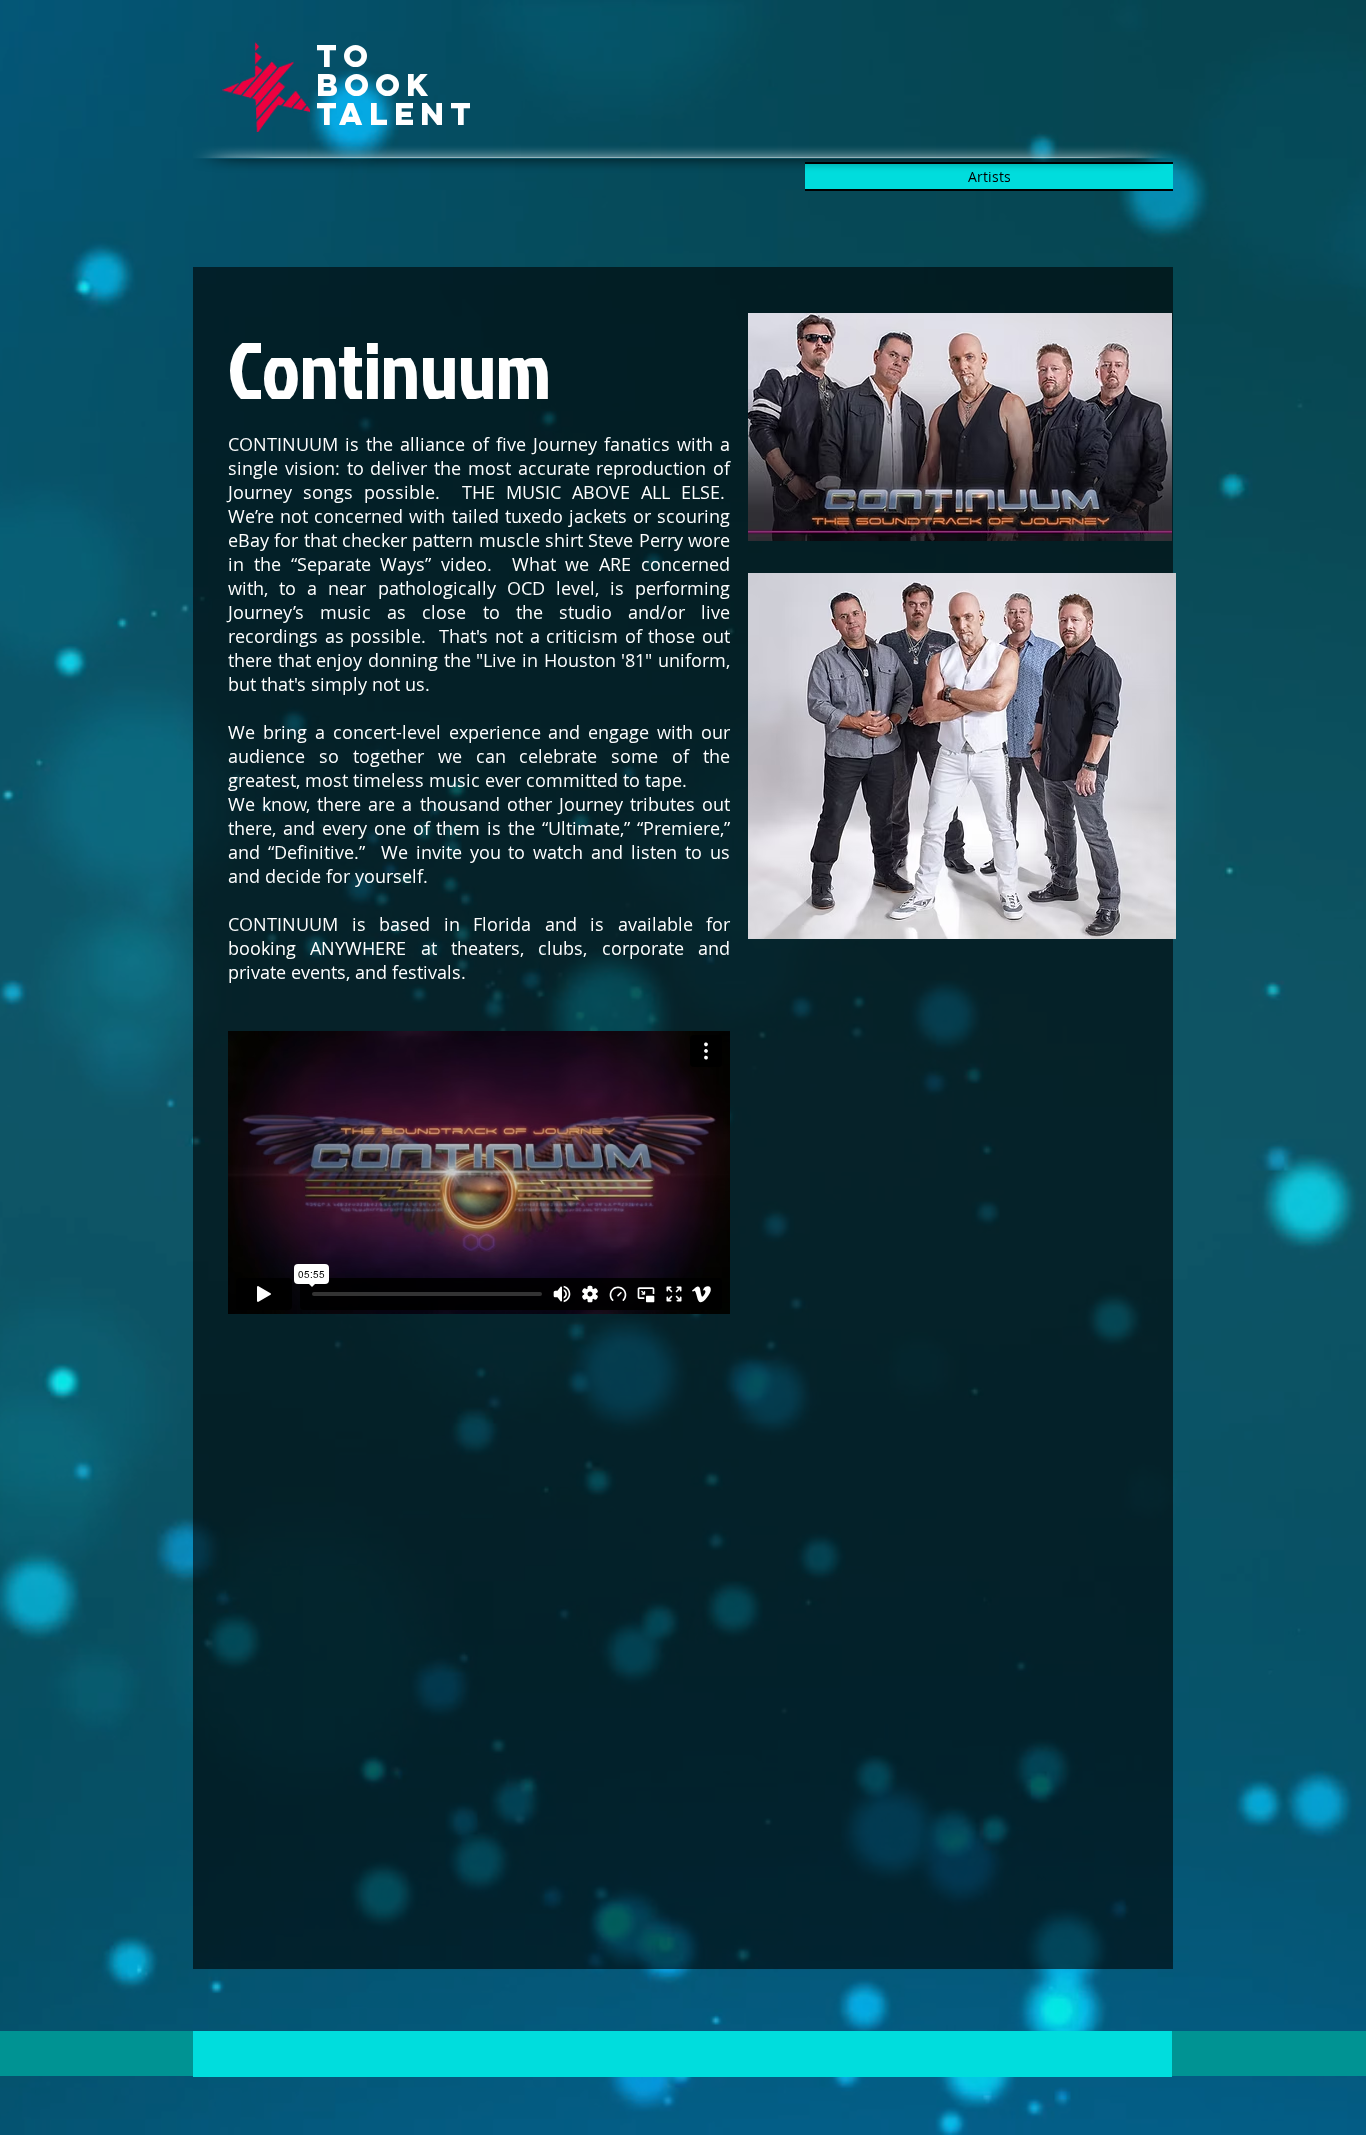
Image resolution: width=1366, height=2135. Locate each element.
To (345, 56)
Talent (396, 114)
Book (375, 85)
